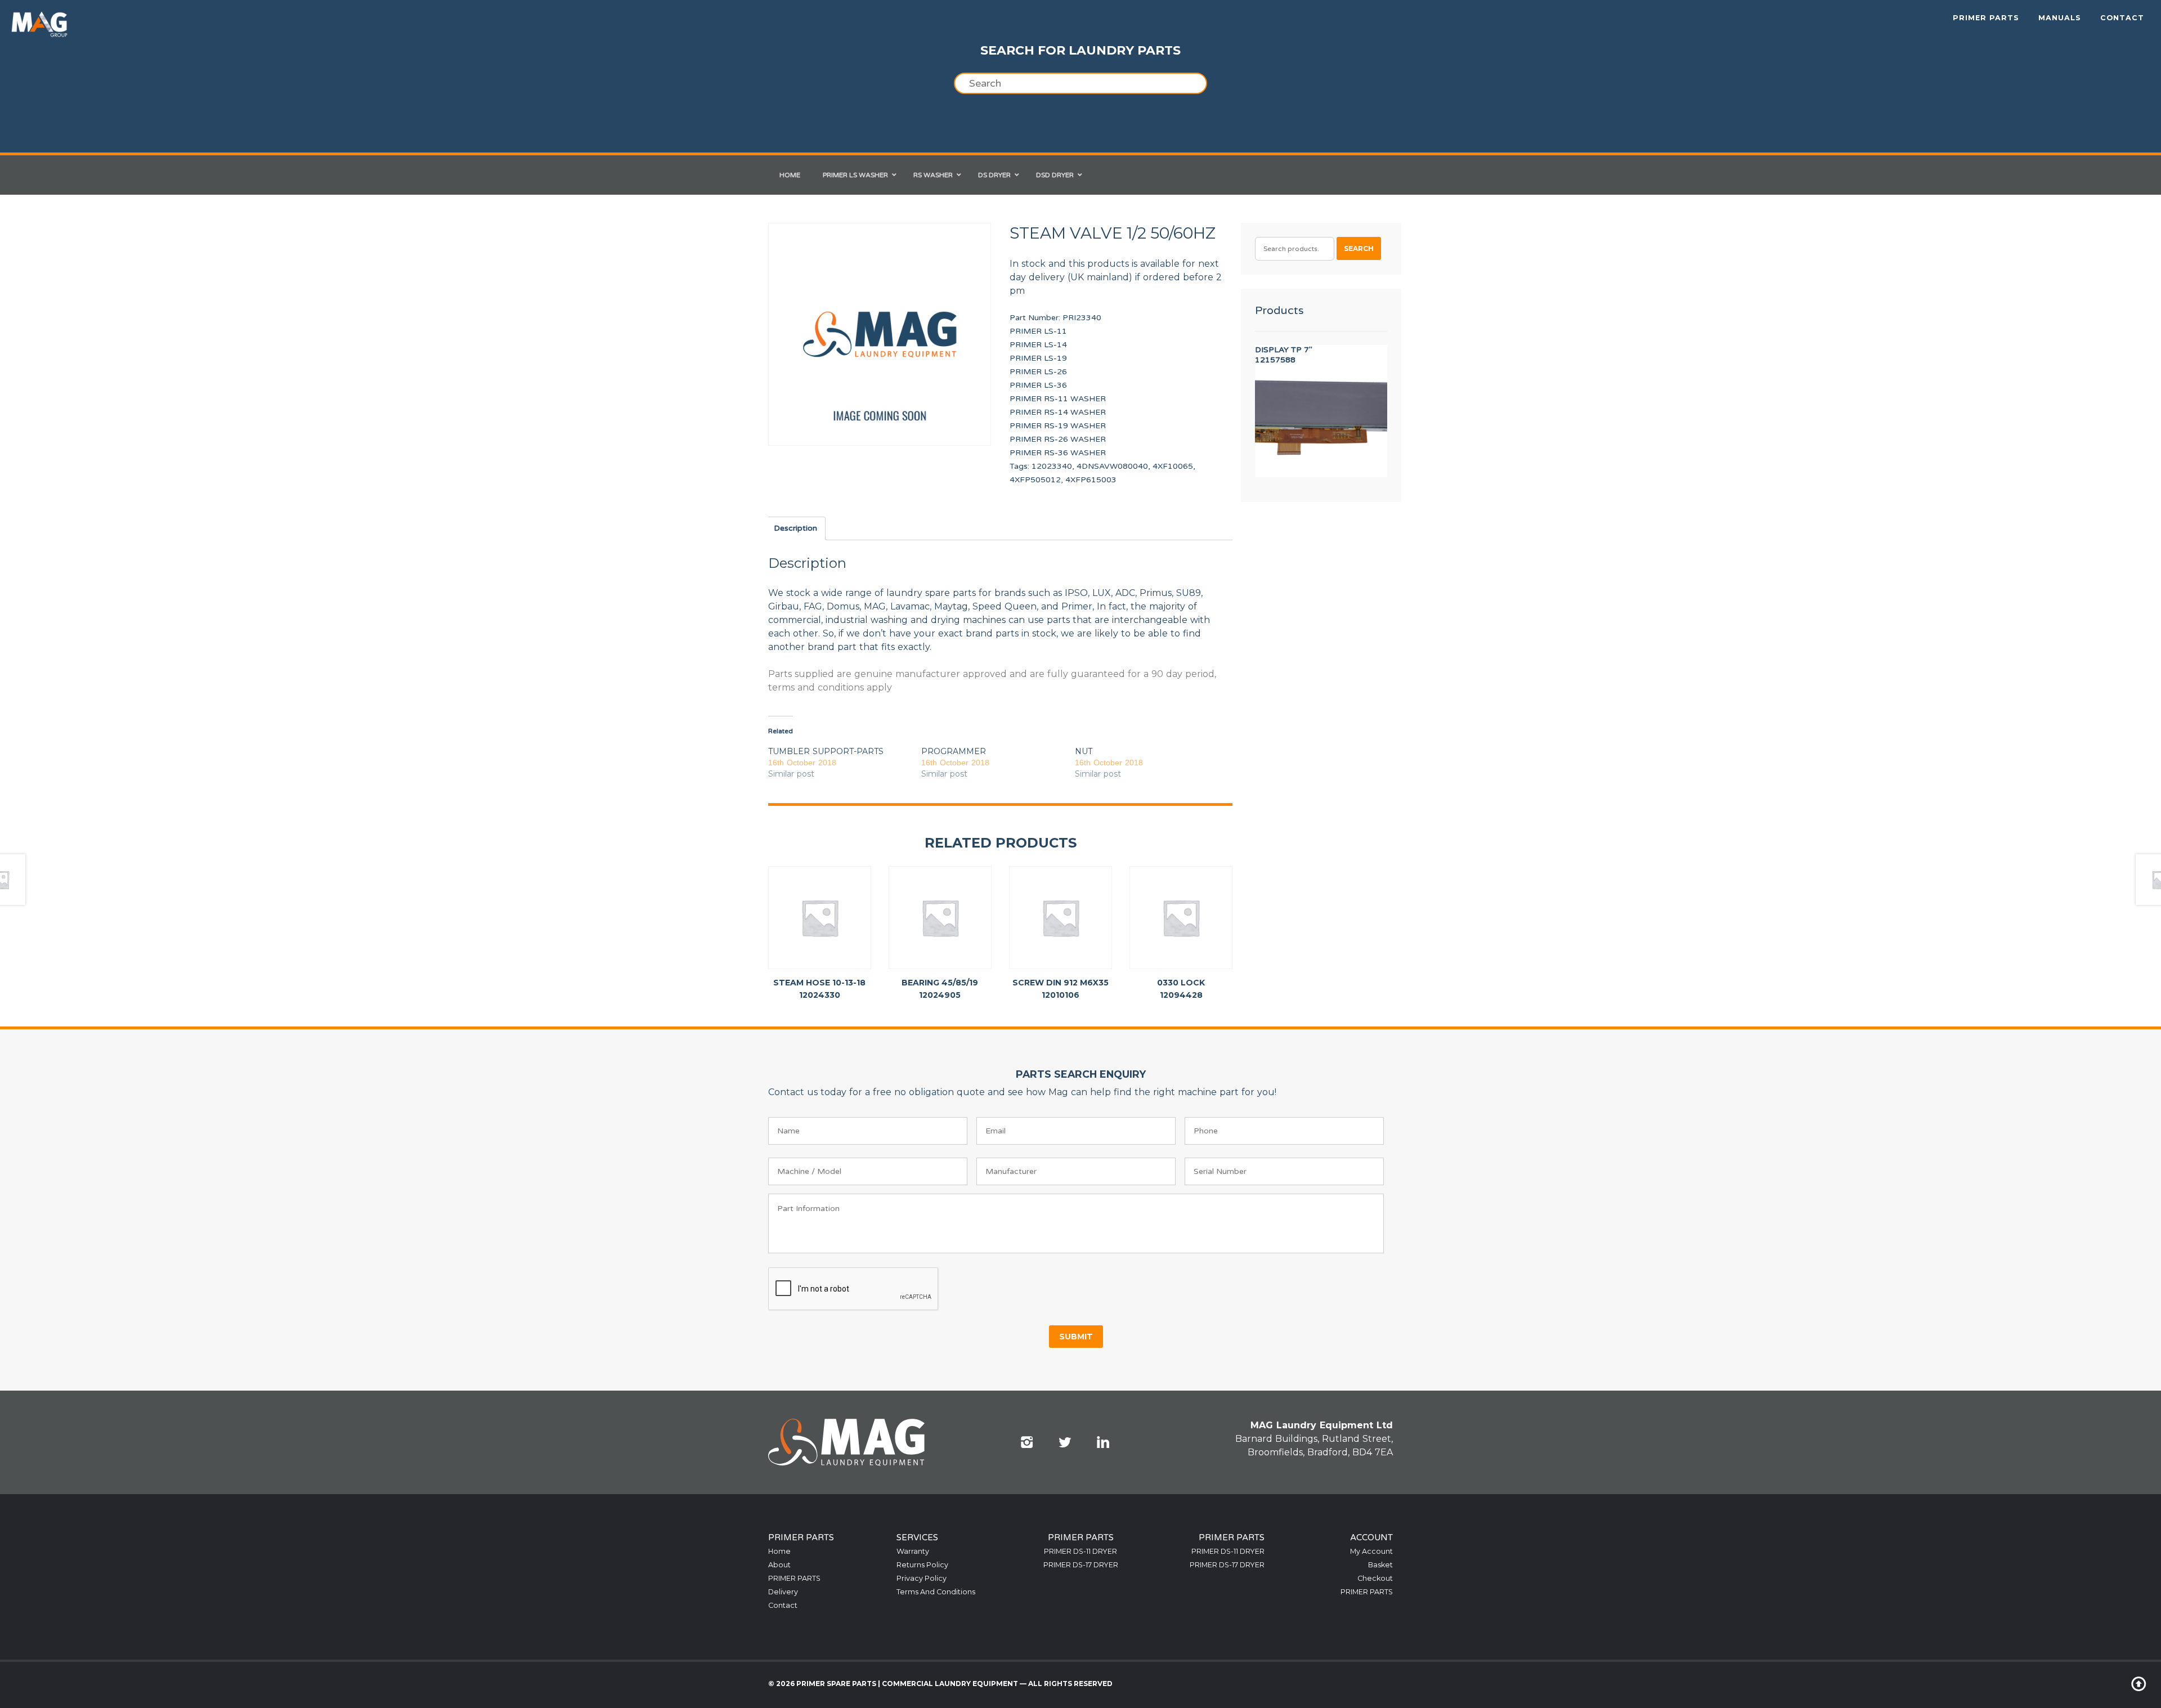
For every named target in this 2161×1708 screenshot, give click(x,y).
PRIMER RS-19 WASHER (1058, 426)
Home (779, 1551)
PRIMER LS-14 (1038, 345)
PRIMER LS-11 (1038, 331)
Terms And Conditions (936, 1592)
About (779, 1565)
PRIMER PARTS (1986, 18)
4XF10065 (1173, 466)
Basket (1380, 1565)
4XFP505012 (1035, 480)
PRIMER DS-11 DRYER (1080, 1551)
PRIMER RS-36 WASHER (1058, 453)
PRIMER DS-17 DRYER (1081, 1565)
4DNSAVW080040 (1112, 466)
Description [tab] (795, 528)
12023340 (1052, 466)
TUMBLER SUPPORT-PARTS (826, 751)
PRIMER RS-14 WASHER (1058, 412)
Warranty (913, 1551)
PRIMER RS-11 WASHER (1058, 399)
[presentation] (854, 1289)
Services (917, 1537)
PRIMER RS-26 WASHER (1058, 439)
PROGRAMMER (954, 751)
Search (1359, 248)
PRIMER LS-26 (1038, 372)
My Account (1371, 1551)
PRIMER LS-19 (1038, 358)
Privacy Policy (922, 1578)
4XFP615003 (1091, 480)
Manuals (2060, 18)
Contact (2122, 18)
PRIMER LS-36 (1038, 385)
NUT (1084, 751)
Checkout (1375, 1578)
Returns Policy (922, 1565)
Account (1371, 1537)
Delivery (783, 1592)
